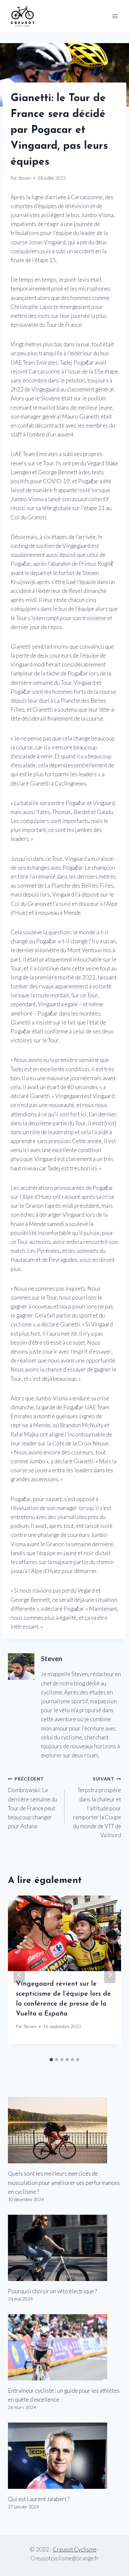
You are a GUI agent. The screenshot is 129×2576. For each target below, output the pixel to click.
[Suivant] (110, 1975)
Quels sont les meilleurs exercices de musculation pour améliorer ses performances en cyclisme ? (64, 2182)
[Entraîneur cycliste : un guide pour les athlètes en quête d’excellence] (64, 2347)
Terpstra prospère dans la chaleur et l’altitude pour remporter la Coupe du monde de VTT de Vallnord (97, 1808)
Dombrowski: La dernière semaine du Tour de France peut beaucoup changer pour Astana (33, 1803)
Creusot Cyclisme (75, 2549)
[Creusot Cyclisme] (23, 16)
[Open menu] (115, 16)
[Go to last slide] (19, 1975)
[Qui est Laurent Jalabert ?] (64, 2456)
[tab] (51, 2060)
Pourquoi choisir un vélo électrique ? (52, 2291)
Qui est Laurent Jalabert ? (39, 2499)
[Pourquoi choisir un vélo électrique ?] (64, 2248)
